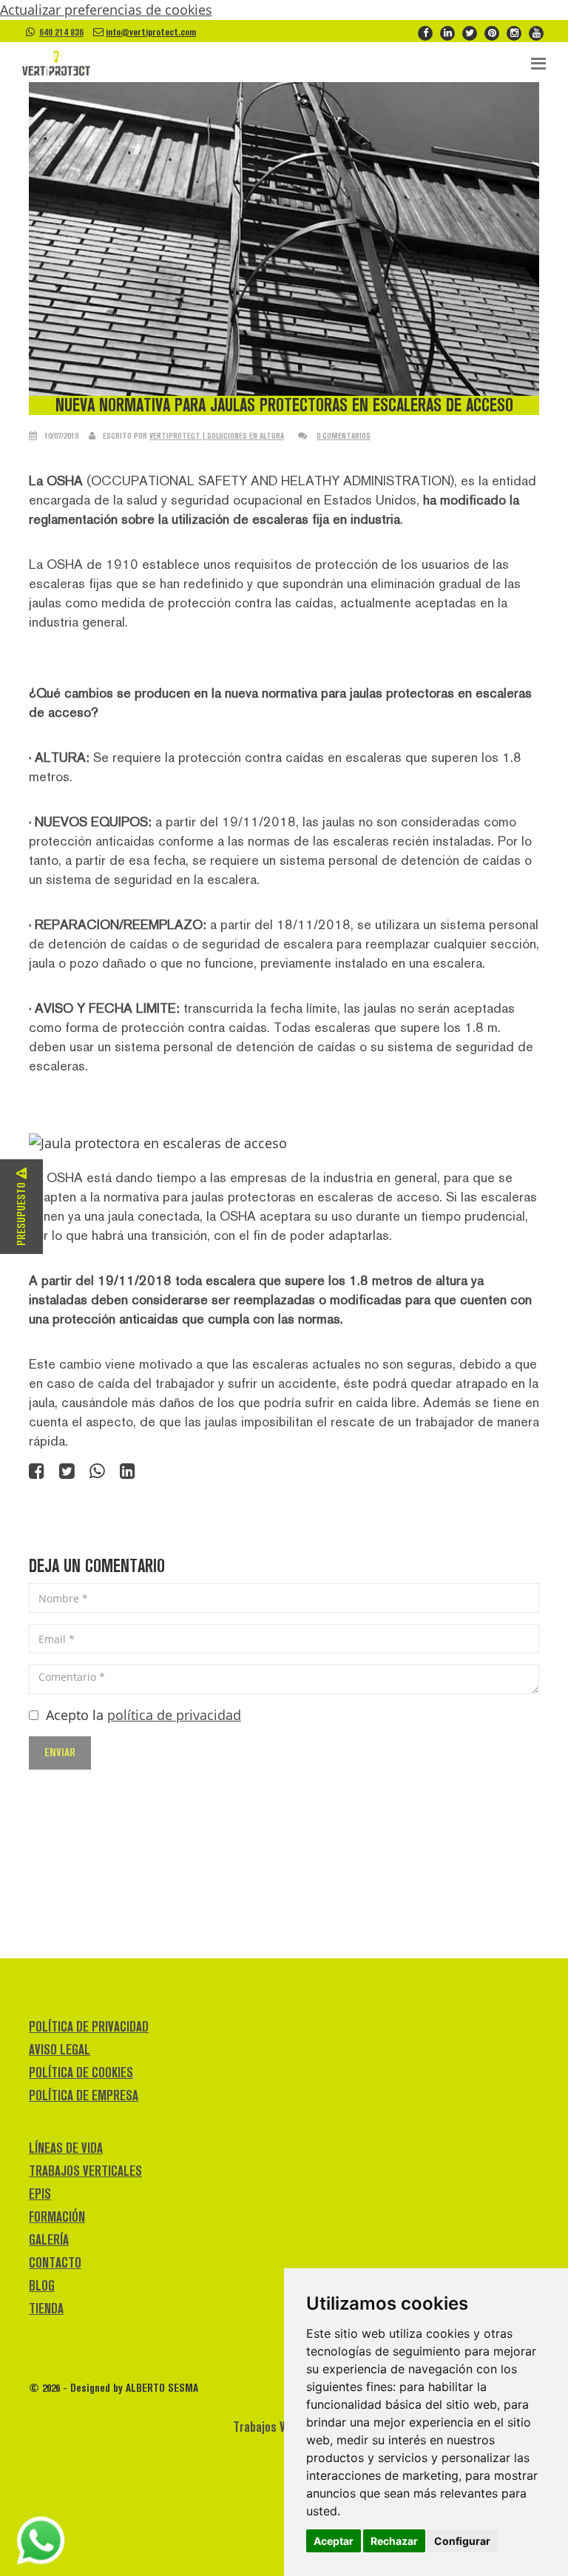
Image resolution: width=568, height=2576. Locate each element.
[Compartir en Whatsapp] (97, 1472)
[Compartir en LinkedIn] (128, 1472)
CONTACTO (55, 2263)
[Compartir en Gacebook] (37, 1472)
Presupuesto (21, 1213)
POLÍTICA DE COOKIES (81, 2073)
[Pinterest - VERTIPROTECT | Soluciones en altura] (492, 32)
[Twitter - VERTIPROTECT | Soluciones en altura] (470, 32)
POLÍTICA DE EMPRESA (84, 2095)
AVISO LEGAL (60, 2050)
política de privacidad (174, 1715)
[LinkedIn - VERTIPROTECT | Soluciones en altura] (447, 32)
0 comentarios (344, 436)
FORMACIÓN (57, 2217)
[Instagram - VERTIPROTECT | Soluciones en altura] (514, 32)
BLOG (42, 2286)
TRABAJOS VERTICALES (85, 2171)
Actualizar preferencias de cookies (106, 10)
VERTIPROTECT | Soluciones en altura (217, 436)
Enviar (60, 1752)
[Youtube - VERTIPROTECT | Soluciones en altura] (536, 32)
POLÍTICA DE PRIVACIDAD (89, 2027)
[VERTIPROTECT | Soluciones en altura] (56, 64)
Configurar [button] (462, 2541)
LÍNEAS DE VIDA (66, 2148)
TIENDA (46, 2309)
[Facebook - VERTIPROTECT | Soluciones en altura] (425, 32)
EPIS (40, 2194)
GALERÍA (49, 2240)
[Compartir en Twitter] (67, 1472)
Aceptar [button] (334, 2541)
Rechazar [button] (394, 2541)
